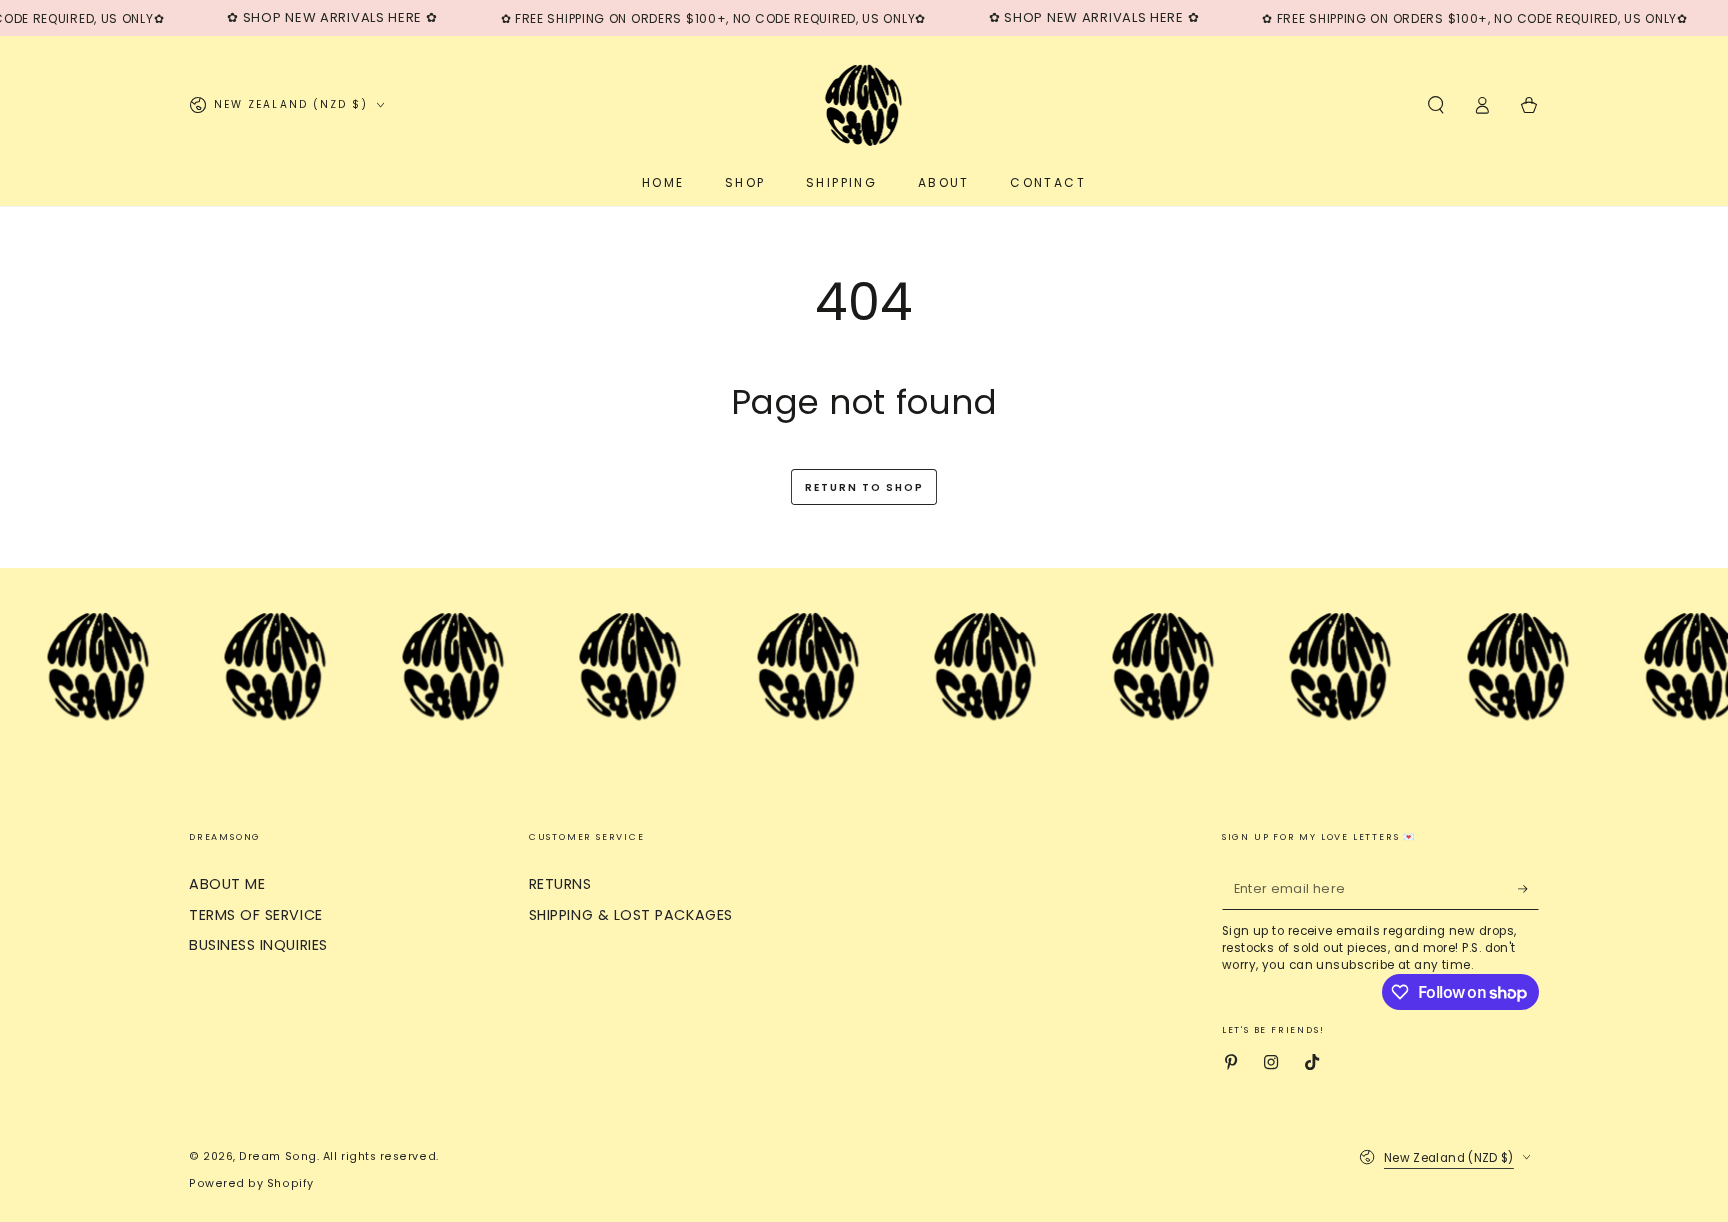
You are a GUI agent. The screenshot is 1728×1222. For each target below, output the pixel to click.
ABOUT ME (227, 884)
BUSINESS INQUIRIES (258, 945)
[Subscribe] (1528, 889)
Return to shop (864, 487)
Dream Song (277, 1156)
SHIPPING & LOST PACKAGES (631, 915)
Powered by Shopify (251, 1183)
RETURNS (560, 884)
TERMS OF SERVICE (256, 915)
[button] (1435, 105)
